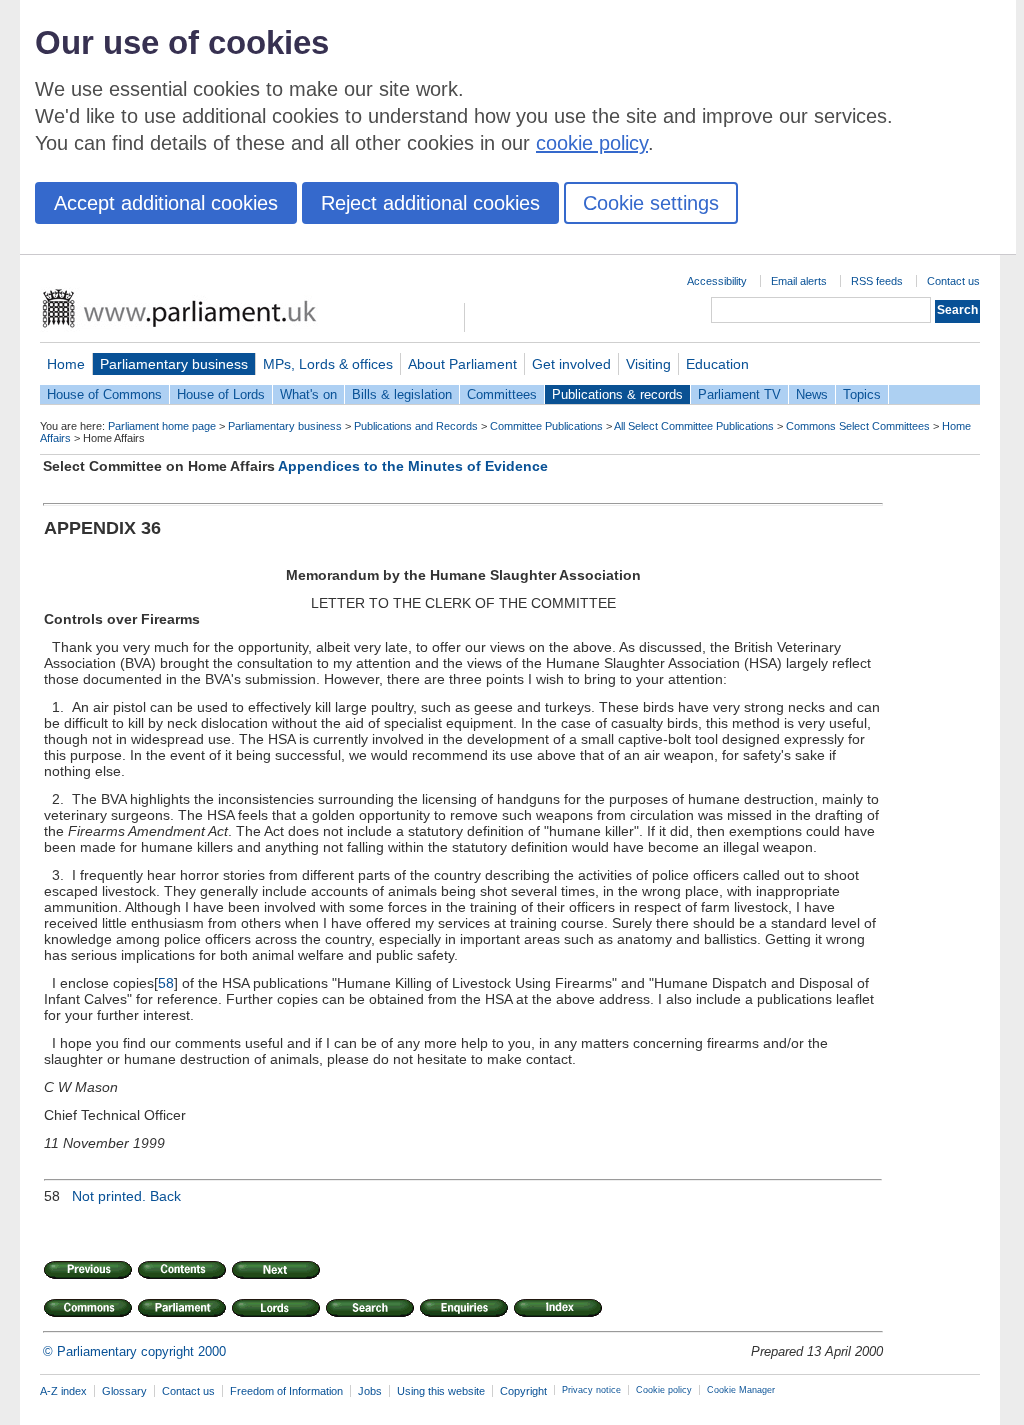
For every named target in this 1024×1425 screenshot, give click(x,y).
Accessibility (717, 281)
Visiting (648, 364)
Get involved (571, 364)
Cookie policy (664, 1390)
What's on (308, 394)
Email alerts (799, 281)
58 (166, 983)
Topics (862, 394)
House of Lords (221, 394)
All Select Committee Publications (694, 426)
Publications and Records (416, 426)
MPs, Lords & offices (328, 364)
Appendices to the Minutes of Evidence (413, 466)
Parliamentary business (174, 364)
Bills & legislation (402, 394)
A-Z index (63, 1391)
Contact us (953, 281)
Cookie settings (651, 203)
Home (66, 364)
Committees (502, 394)
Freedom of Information (286, 1391)
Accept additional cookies (166, 203)
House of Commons (104, 394)
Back (165, 1196)
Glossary (124, 1391)
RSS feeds (877, 281)
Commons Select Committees (858, 426)
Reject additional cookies (430, 203)
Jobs (370, 1391)
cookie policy (592, 143)
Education (717, 364)
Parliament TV (739, 394)
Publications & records (617, 394)
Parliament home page (162, 426)
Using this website (441, 1391)
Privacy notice (591, 1390)
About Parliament (462, 364)
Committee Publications (546, 426)
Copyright (523, 1391)
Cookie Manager (741, 1390)
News (812, 394)
